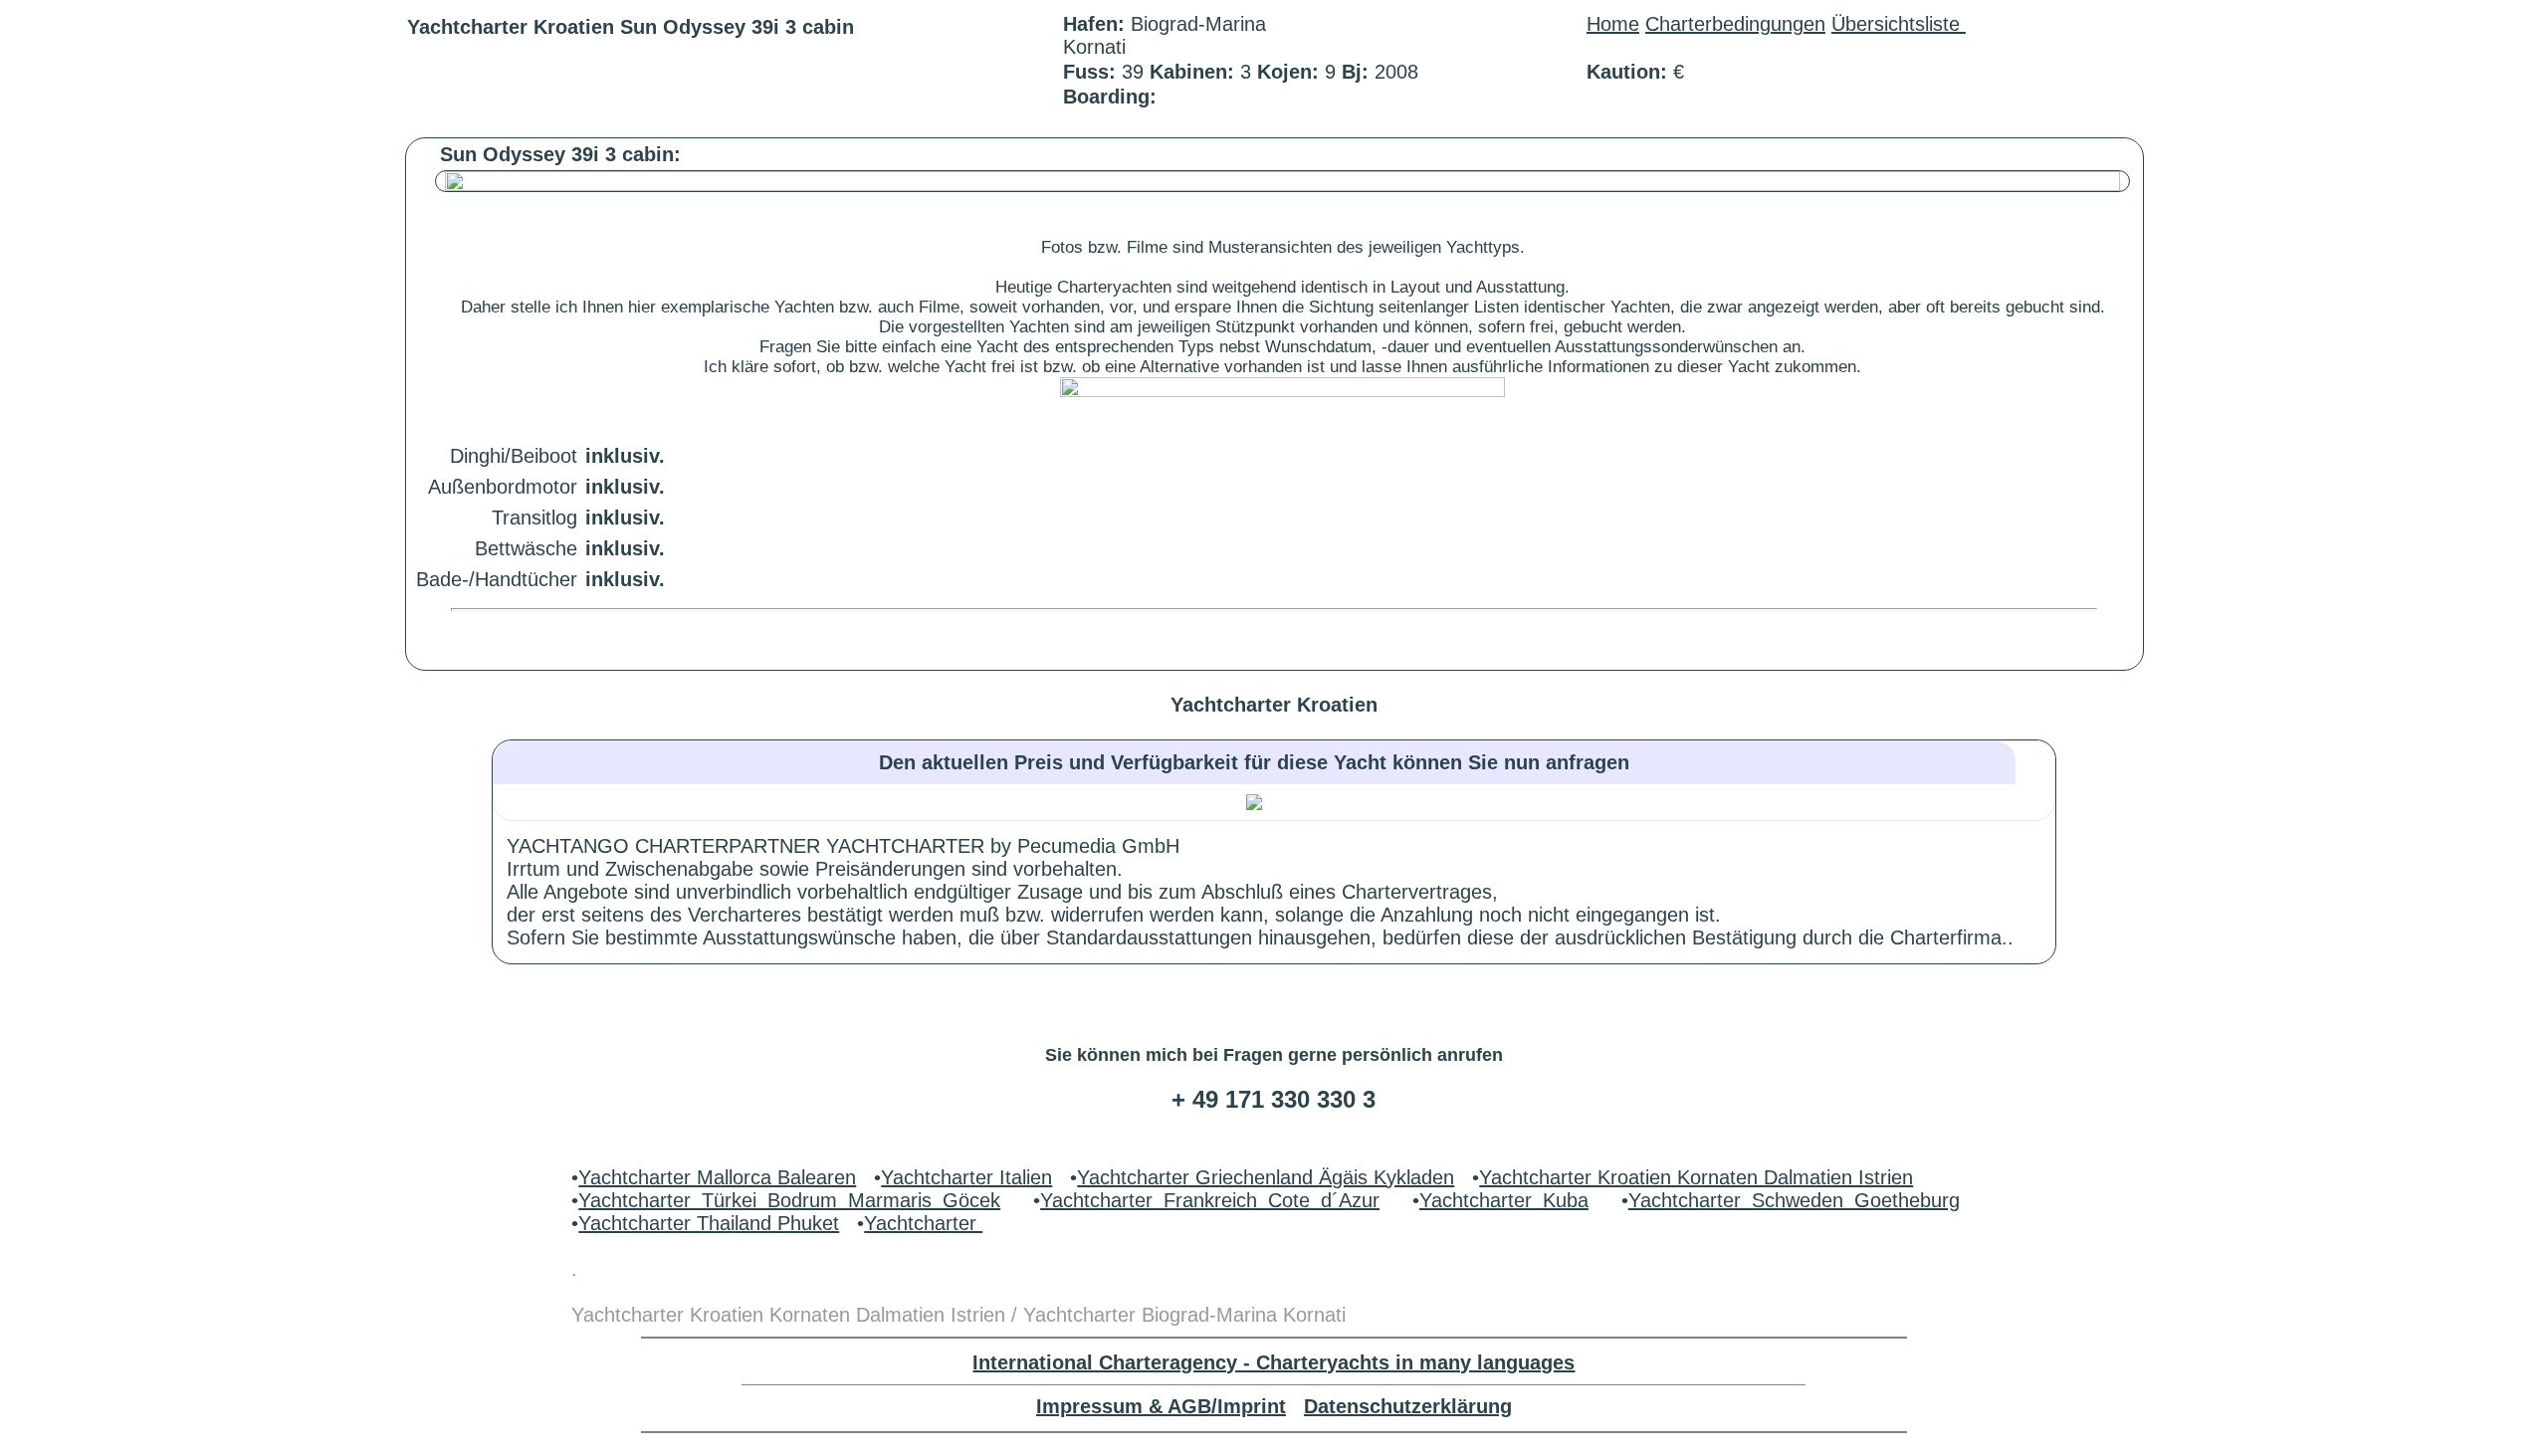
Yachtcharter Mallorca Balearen (717, 1177)
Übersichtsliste (1899, 24)
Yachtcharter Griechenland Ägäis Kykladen (1266, 1177)
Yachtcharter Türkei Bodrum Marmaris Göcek (789, 1200)
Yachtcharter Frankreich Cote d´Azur (1210, 1200)
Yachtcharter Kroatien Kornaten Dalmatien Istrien (1696, 1177)
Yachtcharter (923, 1223)
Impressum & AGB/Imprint (1161, 1406)
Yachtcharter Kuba (1504, 1200)
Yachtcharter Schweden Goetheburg (1794, 1200)
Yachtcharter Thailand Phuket (709, 1223)
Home (1613, 24)
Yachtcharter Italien (966, 1177)
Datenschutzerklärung (1408, 1406)
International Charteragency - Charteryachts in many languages (1274, 1362)
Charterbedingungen (1735, 24)
